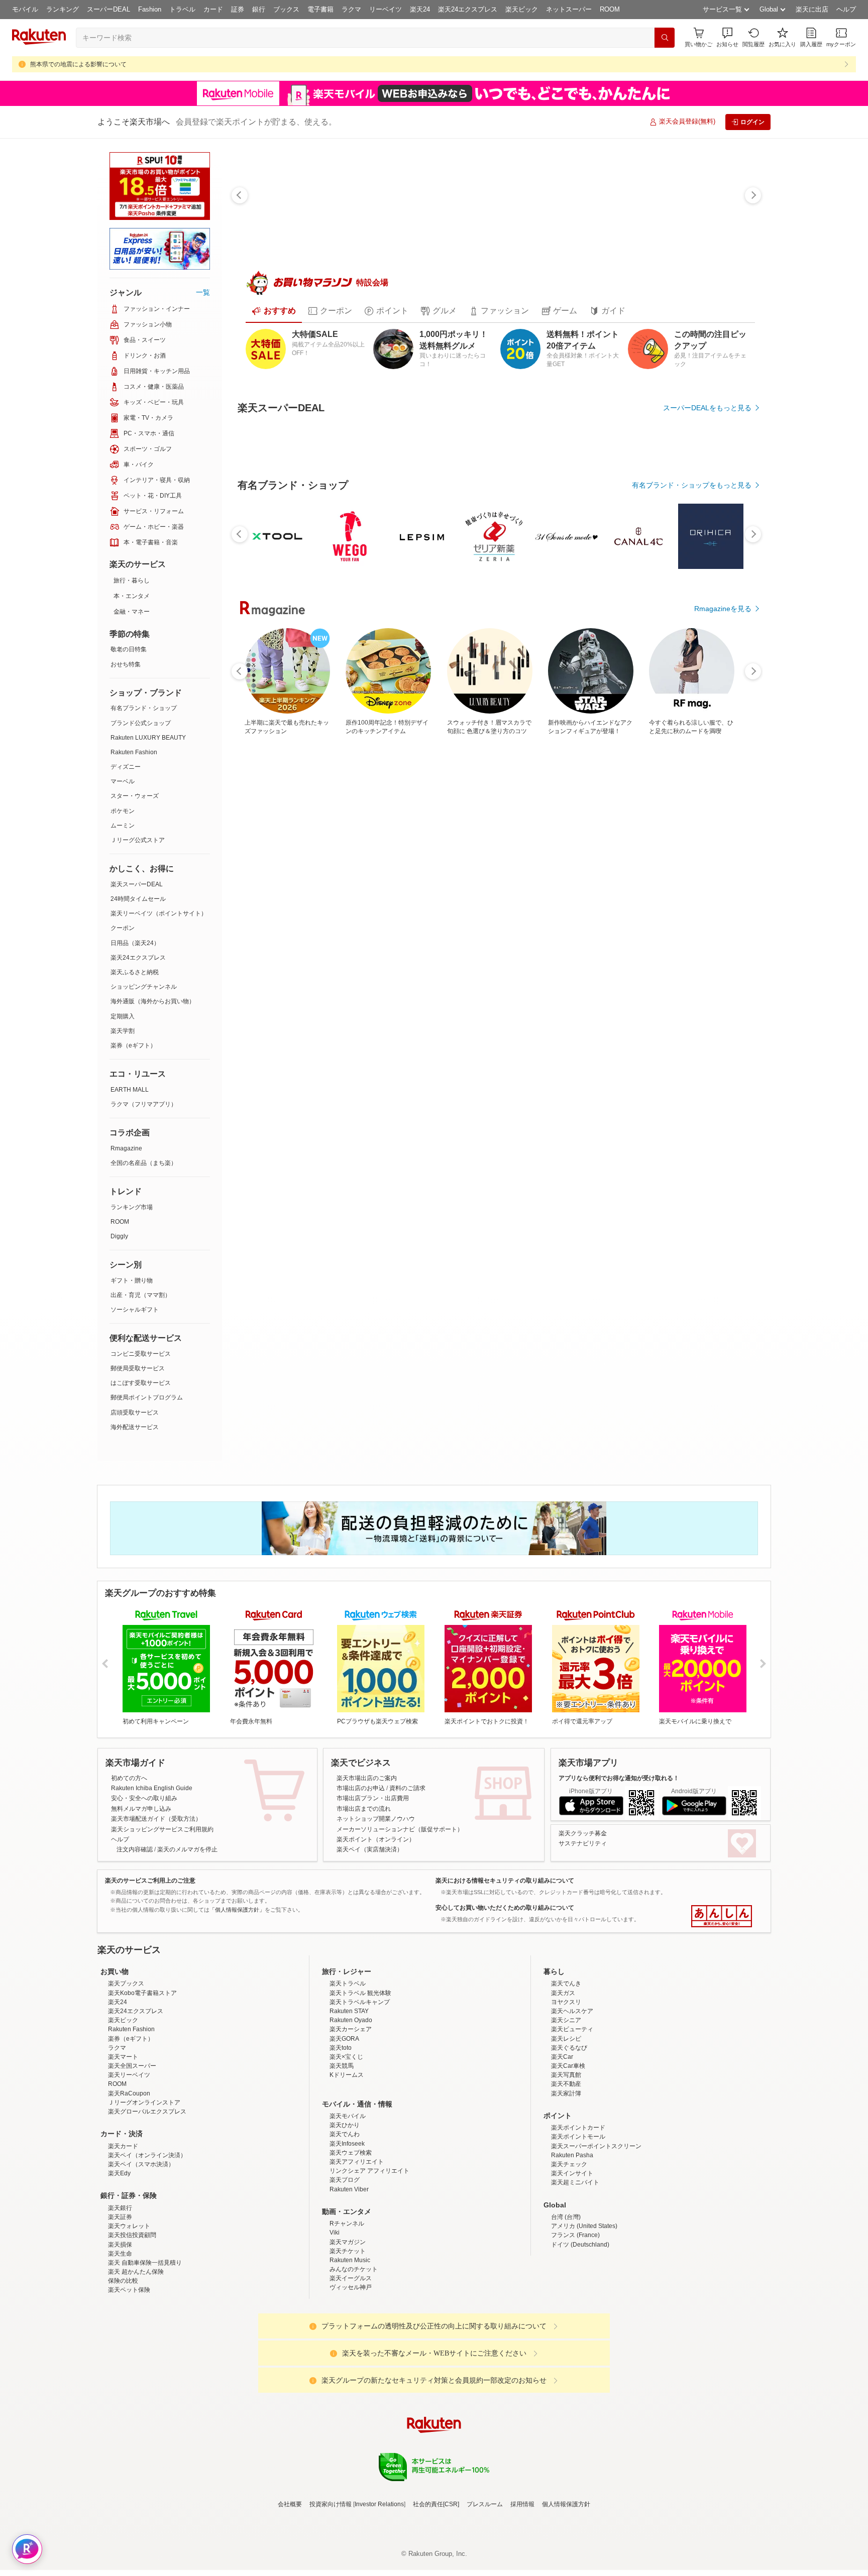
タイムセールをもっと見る (709, 1038)
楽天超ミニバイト (575, 2307)
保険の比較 (123, 2405)
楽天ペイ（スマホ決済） (141, 2288)
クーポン (123, 928)
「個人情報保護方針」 (237, 1946)
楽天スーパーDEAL (137, 884)
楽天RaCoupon (129, 2217)
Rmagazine (126, 1148)
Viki (335, 2357)
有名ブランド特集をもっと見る (702, 1194)
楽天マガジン (348, 2366)
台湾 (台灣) (566, 2341)
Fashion (150, 9)
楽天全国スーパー (132, 2190)
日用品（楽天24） (135, 943)
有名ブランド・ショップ (144, 708)
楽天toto (341, 2172)
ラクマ (351, 9)
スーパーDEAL (108, 9)
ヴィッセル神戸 (351, 2412)
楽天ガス (563, 2117)
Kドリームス (347, 2199)
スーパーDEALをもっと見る (707, 408)
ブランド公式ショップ (141, 723)
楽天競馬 (342, 2190)
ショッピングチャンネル (144, 987)
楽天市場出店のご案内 (367, 1814)
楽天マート (123, 2181)
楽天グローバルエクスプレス (147, 2236)
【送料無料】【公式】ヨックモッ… (324, 975)
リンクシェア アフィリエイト (369, 2295)
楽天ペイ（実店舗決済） (370, 1886)
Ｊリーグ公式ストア (138, 840)
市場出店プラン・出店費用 (373, 1835)
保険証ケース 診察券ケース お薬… (381, 975)
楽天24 (420, 9)
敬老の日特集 (129, 649)
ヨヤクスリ (566, 2126)
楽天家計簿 (566, 2217)
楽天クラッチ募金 (583, 1869)
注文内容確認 (135, 1886)
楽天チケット (348, 2375)
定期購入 (123, 1016)
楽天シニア (566, 2145)
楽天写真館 (566, 2199)
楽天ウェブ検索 (351, 2277)
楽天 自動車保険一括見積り (145, 2387)
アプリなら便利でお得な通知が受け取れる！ (619, 1814)
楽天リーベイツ (129, 2199)
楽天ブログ (345, 2304)
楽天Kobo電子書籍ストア (142, 2117)
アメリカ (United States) (584, 2350)
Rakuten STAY (349, 2135)
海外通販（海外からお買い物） (153, 1001)
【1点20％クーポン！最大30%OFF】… (269, 975)
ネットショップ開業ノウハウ (376, 1855)
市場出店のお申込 (361, 1824)
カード (213, 9)
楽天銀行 (120, 2332)
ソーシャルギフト (135, 1310)
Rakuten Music (350, 2384)
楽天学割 (123, 1031)
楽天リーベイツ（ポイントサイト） (159, 913)
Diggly (119, 1236)
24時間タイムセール (138, 899)
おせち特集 (126, 664)
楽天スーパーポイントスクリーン (596, 2270)
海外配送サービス (135, 1427)
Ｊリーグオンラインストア (144, 2227)
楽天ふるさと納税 (135, 972)
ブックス (286, 9)
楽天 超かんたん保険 (136, 2396)
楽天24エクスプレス (468, 9)
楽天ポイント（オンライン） (376, 1876)
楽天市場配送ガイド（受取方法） (156, 1855)
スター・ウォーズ (135, 796)
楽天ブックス (126, 2108)
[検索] (665, 38)
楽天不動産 (566, 2208)
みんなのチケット (354, 2393)
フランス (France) (575, 2360)
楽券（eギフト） (133, 1045)
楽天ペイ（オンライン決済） (147, 2279)
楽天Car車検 (568, 2190)
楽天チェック (569, 2288)
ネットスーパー (569, 9)
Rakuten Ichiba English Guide (152, 1824)
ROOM (610, 9)
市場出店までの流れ (364, 1845)
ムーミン (123, 826)
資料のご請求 (407, 1824)
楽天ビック (522, 9)
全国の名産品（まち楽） (144, 1163)
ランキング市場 (132, 1207)
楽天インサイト (572, 2298)
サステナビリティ (583, 1880)
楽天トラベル (348, 2108)
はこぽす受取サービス (141, 1383)
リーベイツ (386, 9)
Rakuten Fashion (134, 752)
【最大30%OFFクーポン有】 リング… (437, 975)
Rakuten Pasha (572, 2279)
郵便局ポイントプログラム (147, 1397)
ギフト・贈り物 (132, 1280)
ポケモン (123, 811)
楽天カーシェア (351, 2154)
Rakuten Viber (349, 2313)
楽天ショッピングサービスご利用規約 (162, 1865)
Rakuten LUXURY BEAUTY (148, 738)
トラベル (182, 9)
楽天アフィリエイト (357, 2286)
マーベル (123, 781)
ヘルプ (846, 9)
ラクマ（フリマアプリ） (144, 1104)
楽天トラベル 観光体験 (360, 2117)
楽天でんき (566, 2108)
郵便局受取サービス (138, 1368)
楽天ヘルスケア (572, 2135)
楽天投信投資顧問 (132, 2360)
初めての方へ (129, 1814)
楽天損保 (120, 2369)
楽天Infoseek (347, 2268)
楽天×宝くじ (346, 2181)
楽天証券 (120, 2341)
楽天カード (123, 2270)
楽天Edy (119, 2298)
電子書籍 (320, 9)
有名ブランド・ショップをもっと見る (692, 761)
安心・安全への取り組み (144, 1835)
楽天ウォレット (129, 2350)
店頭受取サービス (135, 1413)
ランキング (63, 9)
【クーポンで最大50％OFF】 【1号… (717, 975)
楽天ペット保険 (129, 2414)
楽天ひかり (345, 2250)
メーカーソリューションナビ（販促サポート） (400, 1865)
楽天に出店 (812, 9)
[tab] (274, 311)
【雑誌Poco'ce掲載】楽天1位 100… (606, 975)
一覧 (203, 292)
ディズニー (126, 767)
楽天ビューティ (572, 2154)
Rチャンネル (347, 2348)
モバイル (25, 9)
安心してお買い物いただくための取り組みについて (505, 1944)
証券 (238, 9)
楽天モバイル (348, 2240)
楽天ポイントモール (578, 2261)
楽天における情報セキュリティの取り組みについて (505, 1917)
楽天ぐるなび (569, 2172)
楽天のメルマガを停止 (187, 1886)
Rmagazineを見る (723, 1325)
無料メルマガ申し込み (141, 1845)
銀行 (259, 9)
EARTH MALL (130, 1090)
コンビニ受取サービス (141, 1354)
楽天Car (562, 2181)
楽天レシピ (566, 2163)
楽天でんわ (345, 2259)
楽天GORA (344, 2163)
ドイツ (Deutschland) (580, 2369)
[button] (727, 37)
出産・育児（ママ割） (141, 1295)
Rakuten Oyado (351, 2145)
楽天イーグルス (351, 2403)
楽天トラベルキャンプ (360, 2126)
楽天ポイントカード (578, 2252)
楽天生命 (120, 2378)
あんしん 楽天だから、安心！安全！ (722, 1953)
